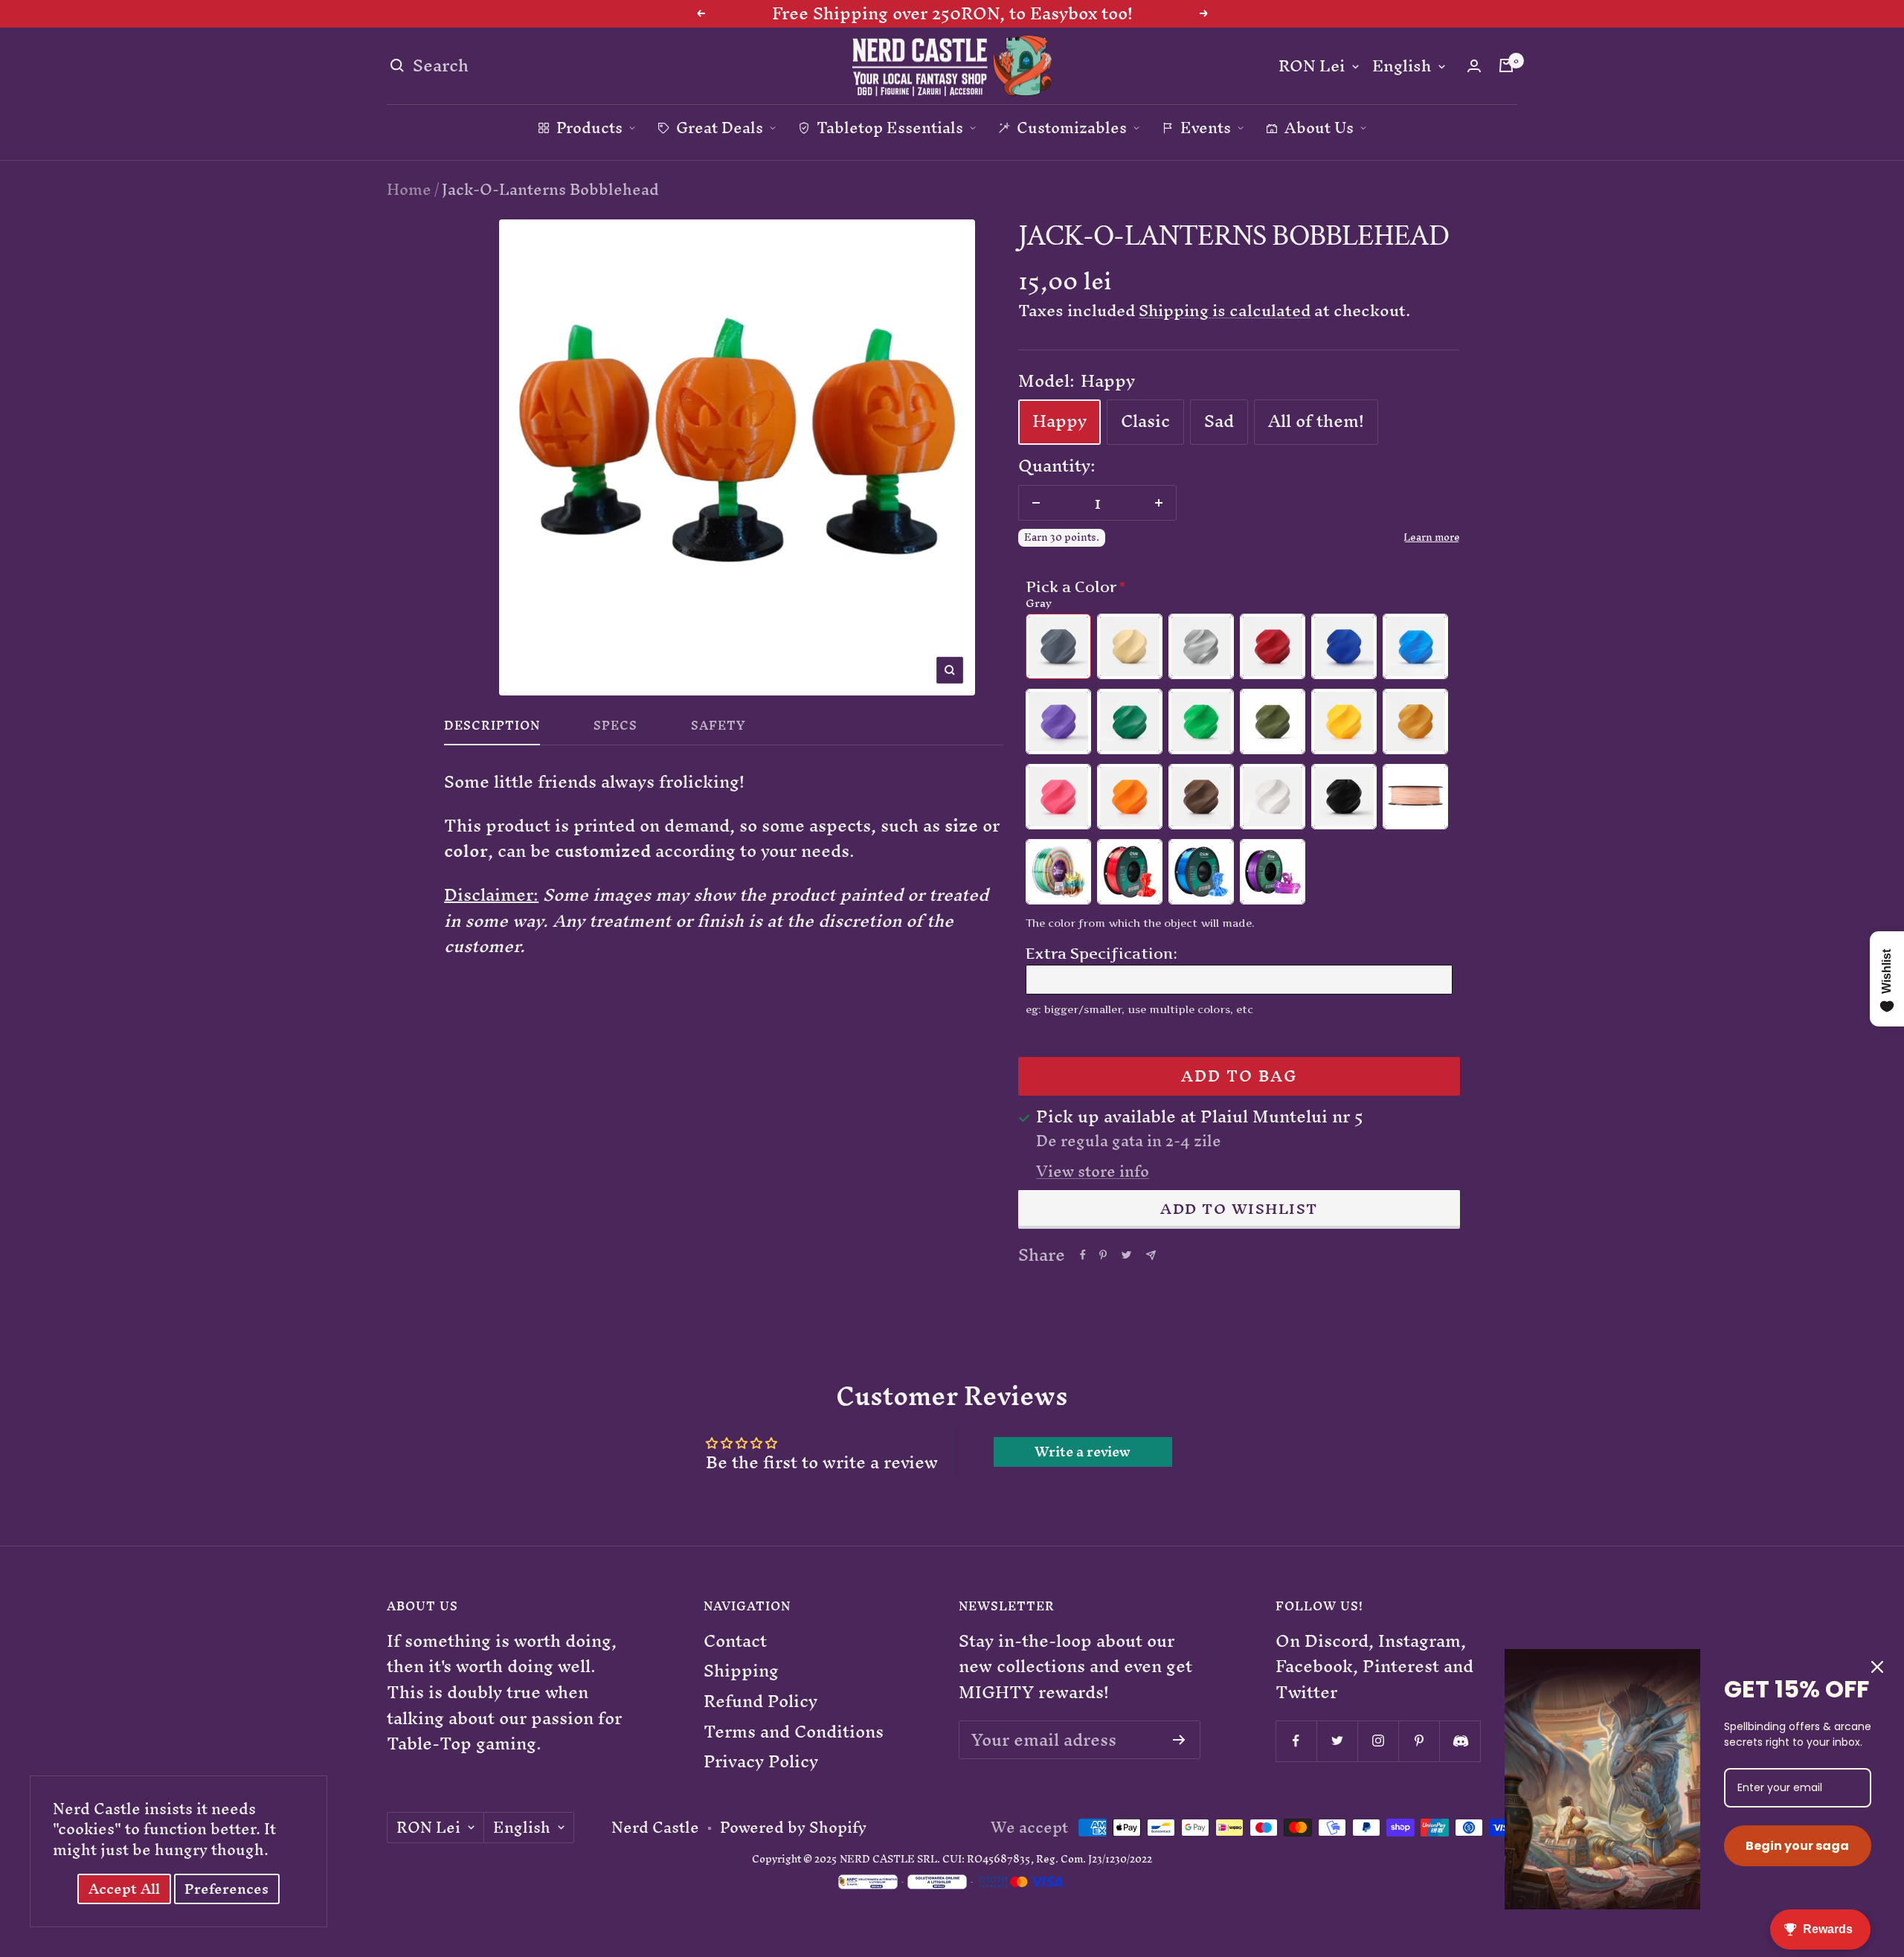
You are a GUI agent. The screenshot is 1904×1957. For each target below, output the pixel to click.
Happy (1059, 421)
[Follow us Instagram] (1378, 1741)
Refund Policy (760, 1701)
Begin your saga (1797, 1846)
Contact (735, 1641)
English (1402, 67)
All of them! (1316, 421)
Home (409, 189)
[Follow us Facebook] (1296, 1741)
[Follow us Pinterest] (1419, 1741)
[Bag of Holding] (1506, 65)
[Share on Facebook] (1083, 1255)
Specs (615, 729)
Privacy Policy (761, 1762)
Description (492, 729)
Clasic (1145, 421)
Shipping (741, 1671)
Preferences (226, 1889)
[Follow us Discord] (1460, 1741)
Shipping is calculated (1225, 311)
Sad (1219, 421)
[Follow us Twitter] (1337, 1741)
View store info (1093, 1172)
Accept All (124, 1889)
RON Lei (1312, 67)
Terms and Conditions (794, 1732)
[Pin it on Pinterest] (1103, 1255)
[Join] (1179, 1740)
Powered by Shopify (793, 1828)
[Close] (1877, 1667)
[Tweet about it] (1126, 1255)
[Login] (1474, 66)
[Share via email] (1151, 1255)
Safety (718, 729)
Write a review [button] (1083, 1452)
